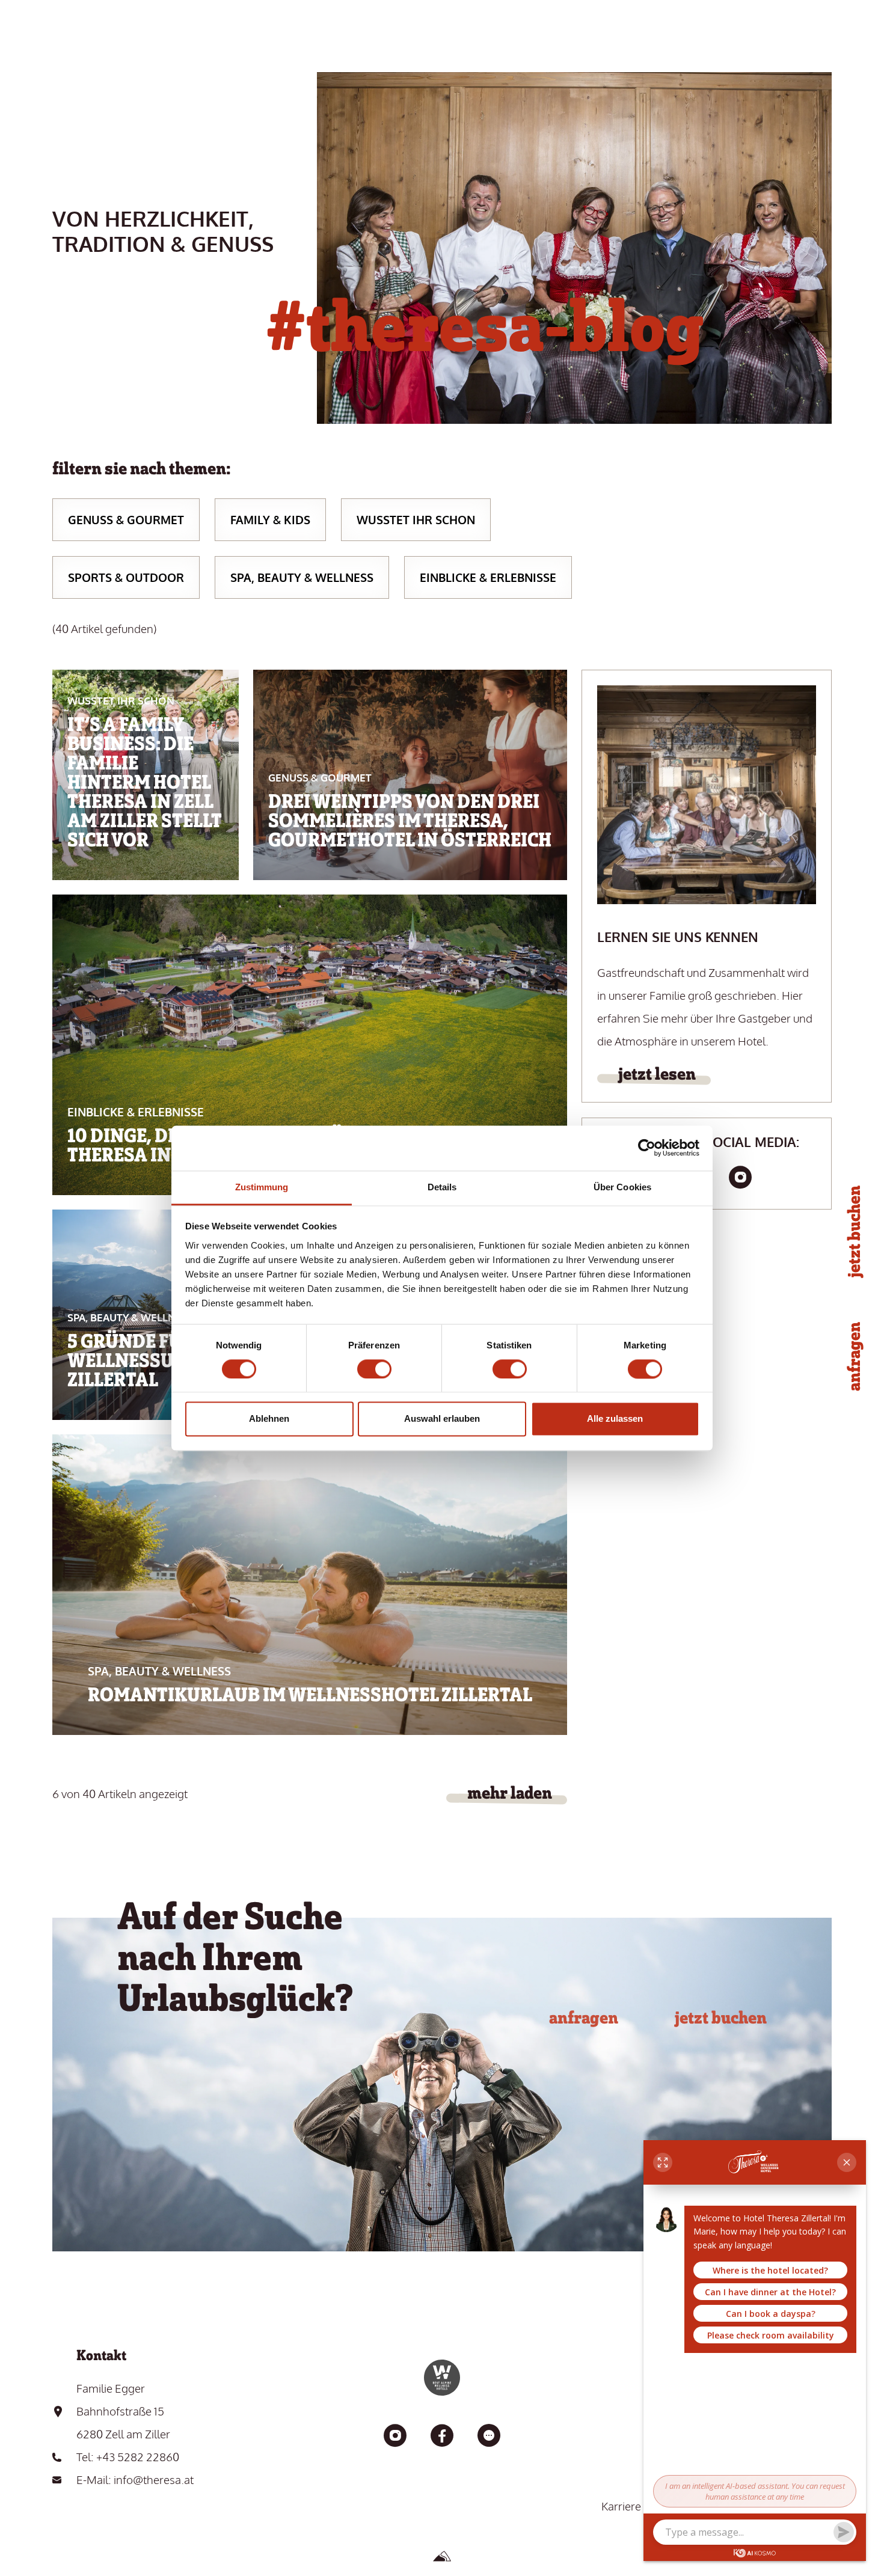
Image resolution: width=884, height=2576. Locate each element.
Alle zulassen (615, 1419)
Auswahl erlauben (442, 1419)
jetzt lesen (657, 1074)
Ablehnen (269, 1419)
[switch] (374, 1369)
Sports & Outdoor (126, 577)
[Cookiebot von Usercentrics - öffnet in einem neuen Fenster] (647, 1148)
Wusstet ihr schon (416, 519)
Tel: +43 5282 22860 (128, 2456)
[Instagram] (740, 1178)
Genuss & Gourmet (126, 519)
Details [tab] (442, 1187)
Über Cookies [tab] (622, 1187)
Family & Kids (270, 519)
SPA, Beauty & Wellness (302, 577)
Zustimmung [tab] (262, 1187)
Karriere (621, 2506)
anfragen (584, 2018)
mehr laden (510, 1793)
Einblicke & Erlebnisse (488, 577)
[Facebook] (442, 2437)
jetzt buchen (721, 2018)
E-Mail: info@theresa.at (135, 2479)
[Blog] (489, 2437)
